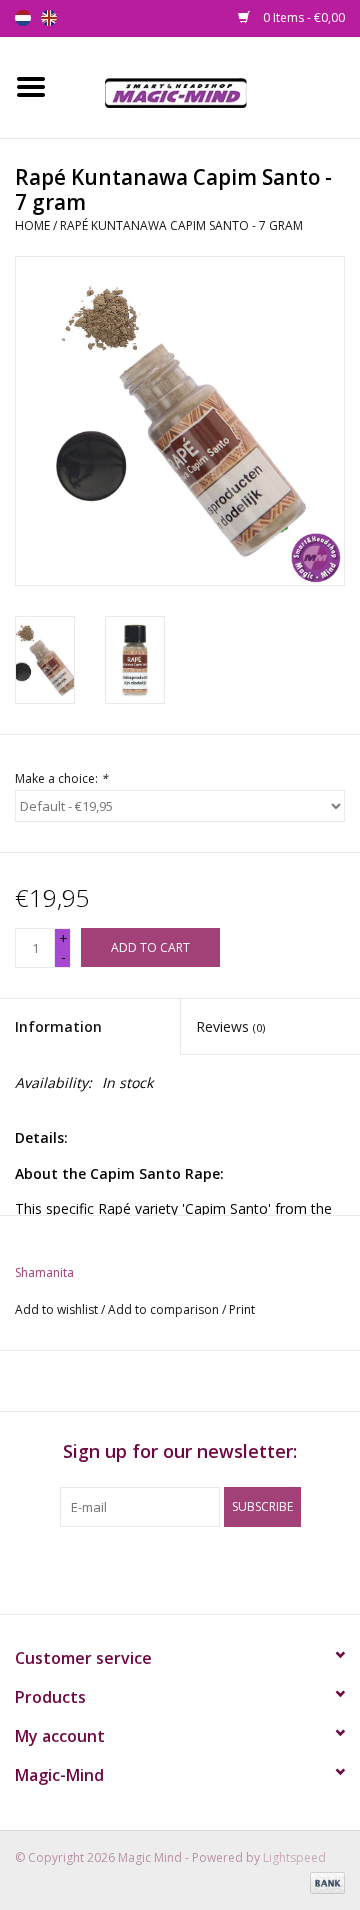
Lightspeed (294, 1857)
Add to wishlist (56, 1309)
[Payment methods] (324, 1882)
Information (58, 1026)
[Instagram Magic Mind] (198, 1568)
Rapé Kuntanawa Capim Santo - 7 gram (181, 225)
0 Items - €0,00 (302, 17)
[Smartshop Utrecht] (210, 85)
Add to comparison (165, 1309)
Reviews (230, 1026)
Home (32, 225)
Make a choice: (61, 778)
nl (23, 18)
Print (242, 1309)
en (49, 18)
